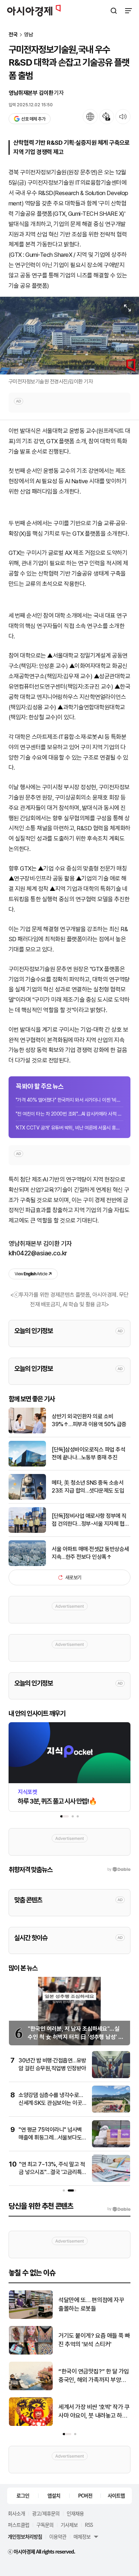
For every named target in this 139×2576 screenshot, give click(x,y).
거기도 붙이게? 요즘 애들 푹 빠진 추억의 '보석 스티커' (94, 2340)
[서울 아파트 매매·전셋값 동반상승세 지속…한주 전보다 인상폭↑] (27, 1564)
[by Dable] (119, 2209)
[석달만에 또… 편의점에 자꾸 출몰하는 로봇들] (31, 2317)
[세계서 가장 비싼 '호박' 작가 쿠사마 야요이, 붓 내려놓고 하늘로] (31, 2424)
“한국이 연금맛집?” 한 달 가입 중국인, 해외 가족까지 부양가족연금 (94, 2376)
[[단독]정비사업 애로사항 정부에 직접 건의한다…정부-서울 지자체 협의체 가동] (27, 1531)
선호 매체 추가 (33, 119)
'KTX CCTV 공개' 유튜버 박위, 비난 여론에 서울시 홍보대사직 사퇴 (69, 1128)
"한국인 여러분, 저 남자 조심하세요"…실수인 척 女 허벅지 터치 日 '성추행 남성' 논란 (76, 2037)
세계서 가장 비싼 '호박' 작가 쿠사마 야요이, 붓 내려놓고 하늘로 (94, 2412)
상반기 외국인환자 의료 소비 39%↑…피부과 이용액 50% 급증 (89, 1420)
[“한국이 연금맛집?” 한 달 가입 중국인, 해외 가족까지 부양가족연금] (31, 2389)
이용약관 (58, 2536)
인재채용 (75, 2513)
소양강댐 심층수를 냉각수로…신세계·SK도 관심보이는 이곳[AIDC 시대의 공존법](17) (51, 2103)
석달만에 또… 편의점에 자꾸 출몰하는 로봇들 (91, 2304)
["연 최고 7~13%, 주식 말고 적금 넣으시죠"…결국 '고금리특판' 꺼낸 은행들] (111, 2180)
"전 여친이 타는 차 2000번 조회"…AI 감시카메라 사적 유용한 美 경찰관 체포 (69, 1114)
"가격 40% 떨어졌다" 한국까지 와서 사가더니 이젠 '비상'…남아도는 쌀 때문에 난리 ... (69, 1100)
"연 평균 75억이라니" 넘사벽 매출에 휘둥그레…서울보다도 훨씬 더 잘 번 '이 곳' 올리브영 (50, 2138)
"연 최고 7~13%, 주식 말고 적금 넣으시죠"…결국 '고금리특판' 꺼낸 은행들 (52, 2172)
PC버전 (85, 2495)
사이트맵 (116, 2495)
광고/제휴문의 (46, 2513)
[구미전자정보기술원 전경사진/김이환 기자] (69, 336)
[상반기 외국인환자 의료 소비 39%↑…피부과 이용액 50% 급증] (27, 1432)
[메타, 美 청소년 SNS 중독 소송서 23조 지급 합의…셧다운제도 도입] (27, 1498)
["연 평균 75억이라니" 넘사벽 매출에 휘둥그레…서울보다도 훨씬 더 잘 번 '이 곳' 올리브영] (111, 2146)
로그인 (23, 2495)
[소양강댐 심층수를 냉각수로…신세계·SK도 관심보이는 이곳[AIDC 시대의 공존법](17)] (111, 2111)
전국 (13, 35)
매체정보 (82, 2536)
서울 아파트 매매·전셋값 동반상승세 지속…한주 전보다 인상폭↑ (90, 1553)
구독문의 (45, 2525)
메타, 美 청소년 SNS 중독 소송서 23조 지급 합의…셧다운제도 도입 (88, 1487)
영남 (29, 35)
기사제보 (69, 2525)
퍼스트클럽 (19, 2525)
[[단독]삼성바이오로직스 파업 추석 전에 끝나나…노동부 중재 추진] (27, 1465)
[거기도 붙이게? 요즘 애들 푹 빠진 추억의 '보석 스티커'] (31, 2353)
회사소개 (16, 2513)
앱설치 (54, 2495)
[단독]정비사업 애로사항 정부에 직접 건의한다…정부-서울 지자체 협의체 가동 (91, 1520)
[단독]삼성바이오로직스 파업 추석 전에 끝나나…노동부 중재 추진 (88, 1453)
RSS (89, 2525)
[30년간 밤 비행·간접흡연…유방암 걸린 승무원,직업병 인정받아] (111, 2077)
